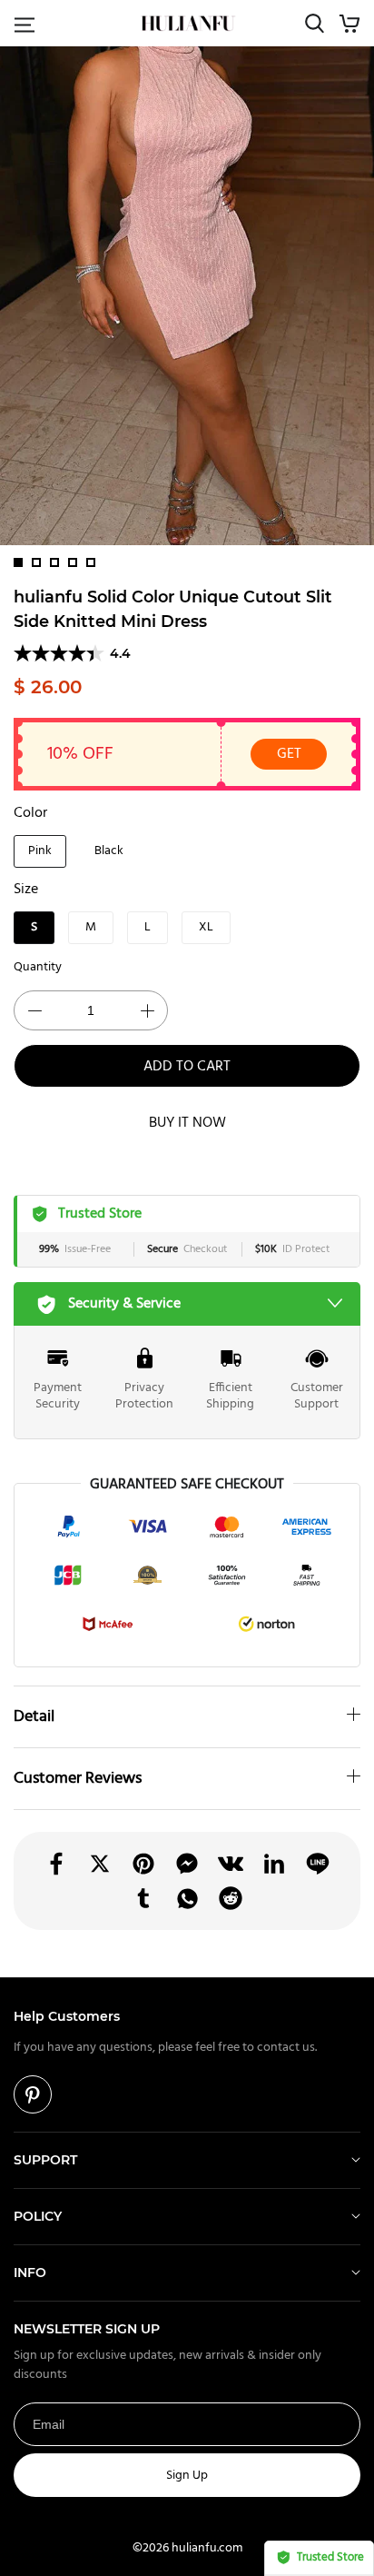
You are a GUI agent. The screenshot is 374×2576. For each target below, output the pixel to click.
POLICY (38, 2216)
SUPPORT (45, 2160)
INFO (30, 2273)
